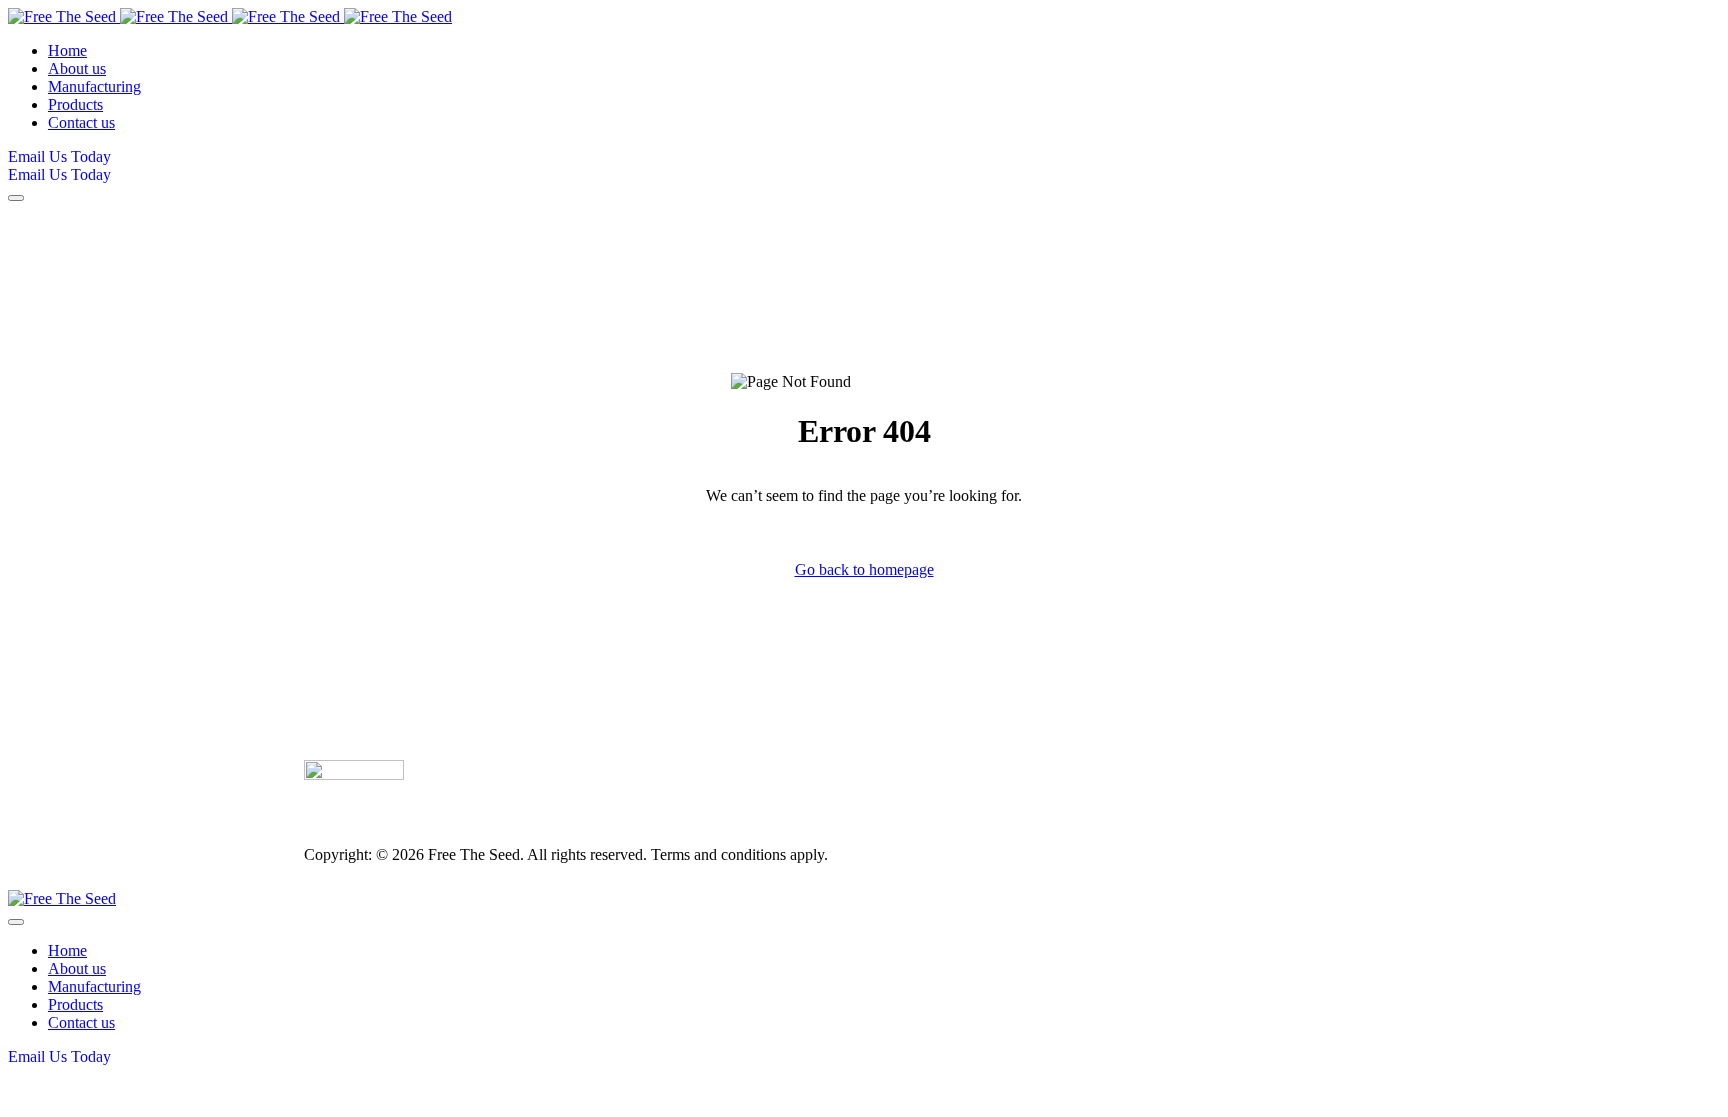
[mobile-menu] (16, 198)
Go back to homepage (864, 569)
